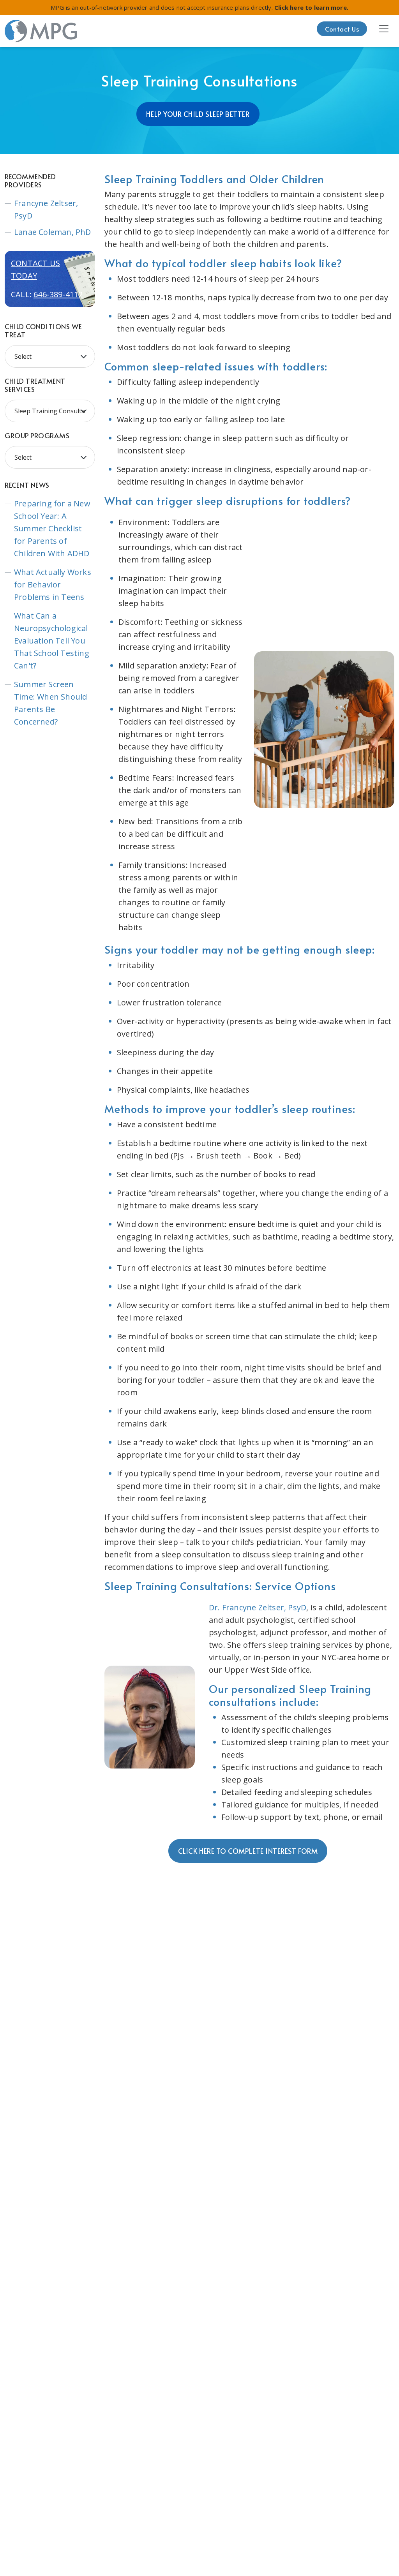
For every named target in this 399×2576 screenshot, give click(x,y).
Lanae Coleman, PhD (53, 232)
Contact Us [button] (342, 29)
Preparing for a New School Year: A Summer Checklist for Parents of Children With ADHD (52, 528)
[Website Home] (41, 31)
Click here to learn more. (311, 7)
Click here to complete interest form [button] (248, 1851)
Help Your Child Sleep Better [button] (198, 114)
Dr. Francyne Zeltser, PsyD (258, 1607)
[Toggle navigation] (384, 29)
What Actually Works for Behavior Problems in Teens (53, 584)
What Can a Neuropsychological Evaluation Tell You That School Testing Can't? (52, 641)
